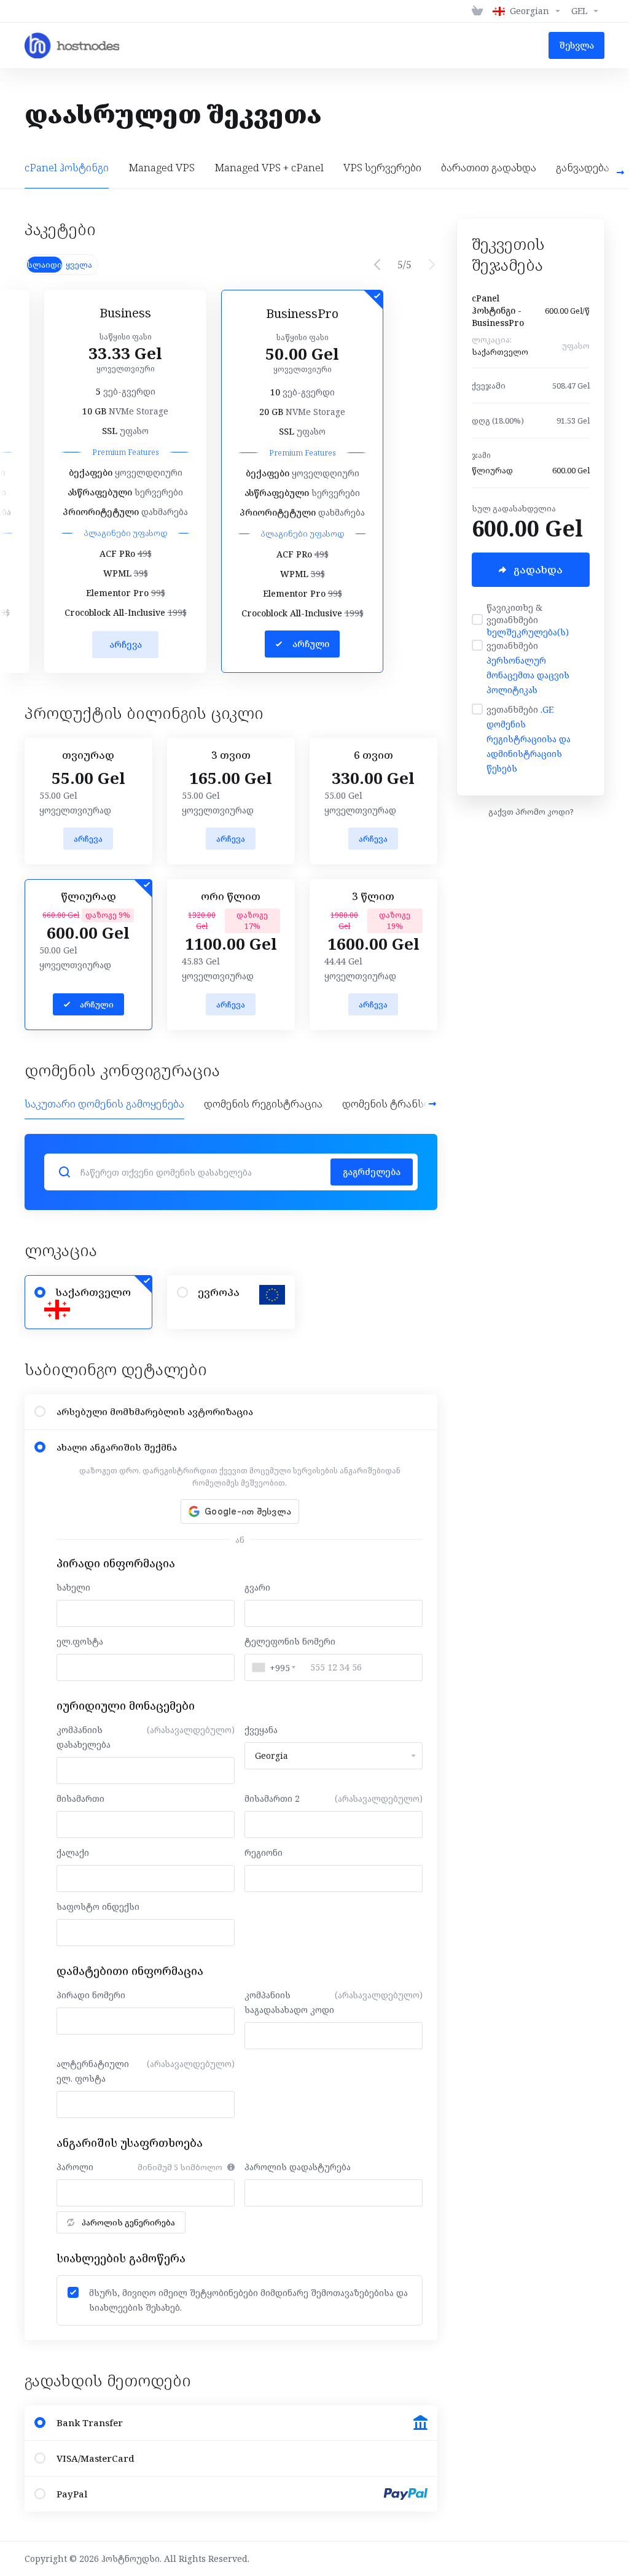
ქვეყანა (261, 1730)
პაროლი (75, 2167)
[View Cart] (477, 11)
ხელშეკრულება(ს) (528, 632)
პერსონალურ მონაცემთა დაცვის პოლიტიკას (528, 675)
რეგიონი (264, 1852)
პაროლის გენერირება (128, 2222)
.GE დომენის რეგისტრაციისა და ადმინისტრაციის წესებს (529, 739)
